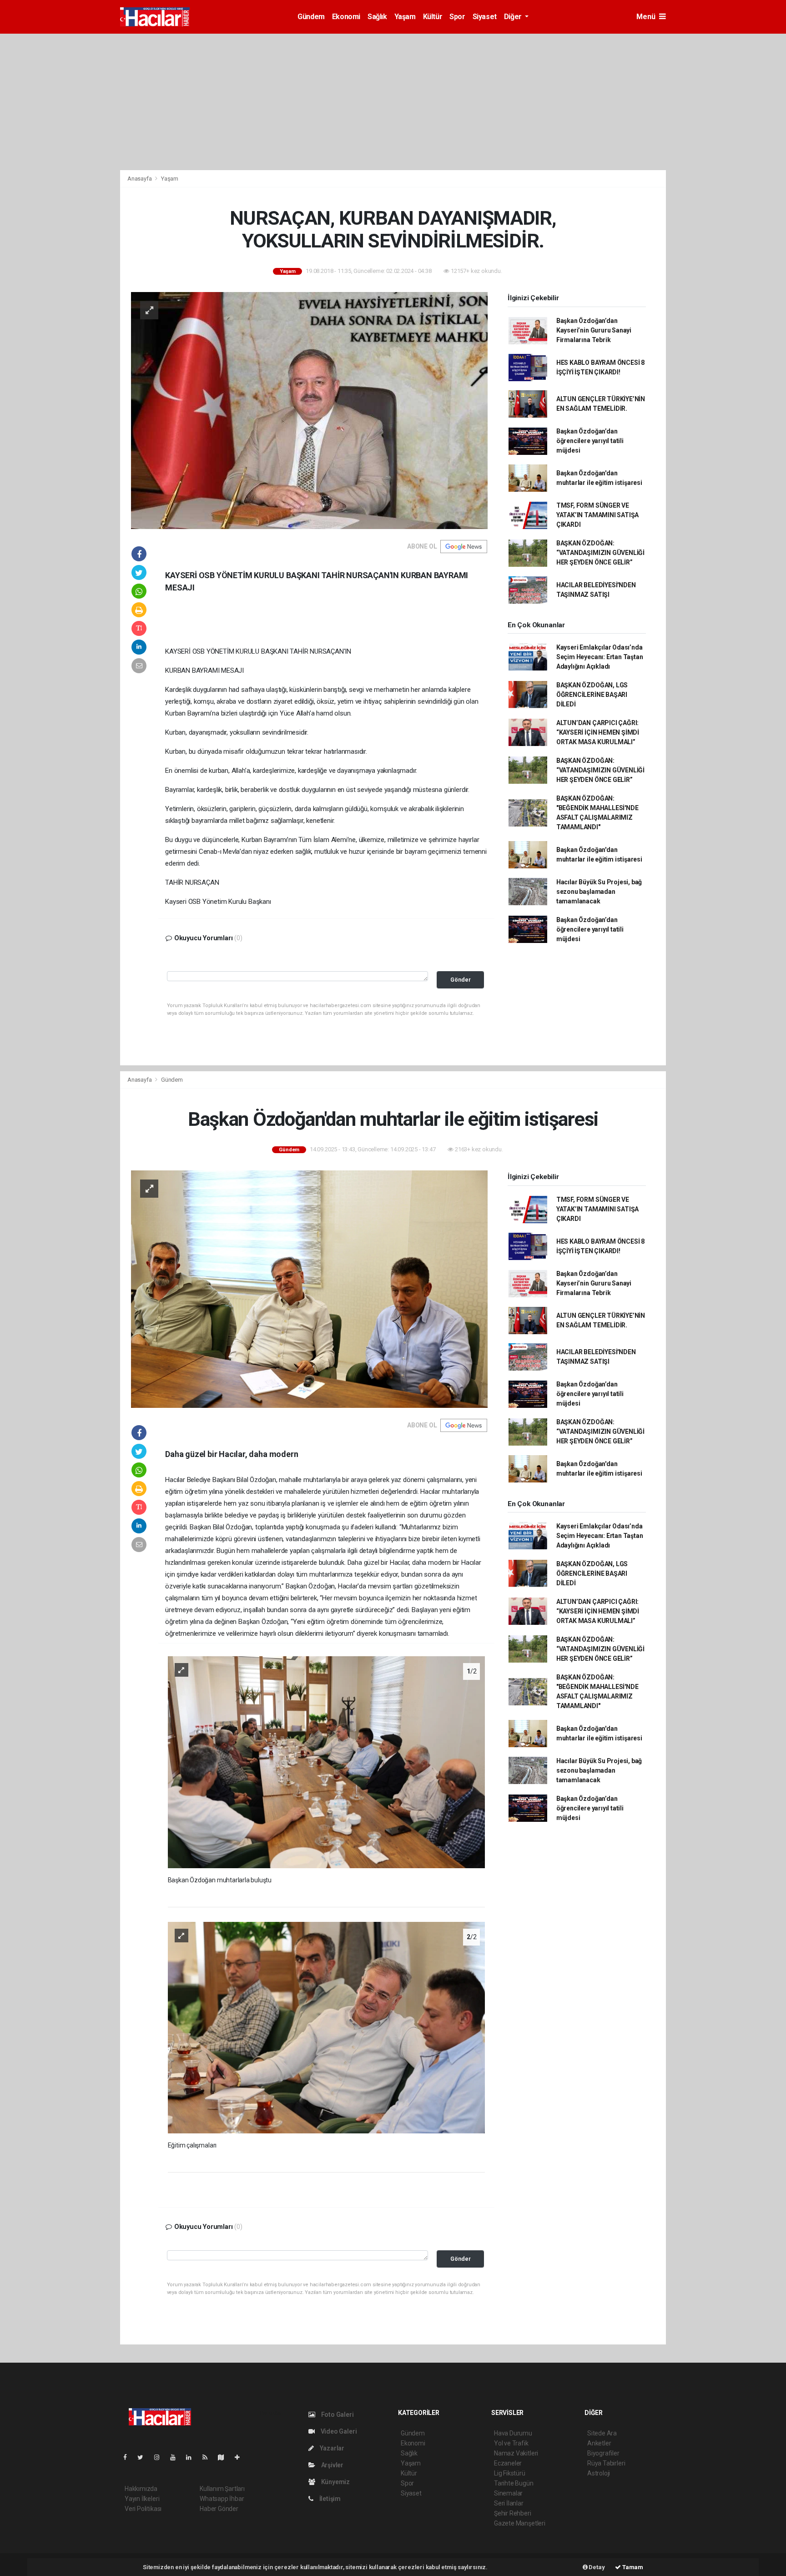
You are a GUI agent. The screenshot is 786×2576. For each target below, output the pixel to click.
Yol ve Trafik (511, 2443)
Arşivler (332, 2465)
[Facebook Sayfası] (129, 2457)
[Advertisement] (393, 102)
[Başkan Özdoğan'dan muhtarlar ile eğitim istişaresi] (309, 1289)
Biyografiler (603, 2453)
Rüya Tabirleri (606, 2463)
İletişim (329, 2499)
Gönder (461, 980)
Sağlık (377, 17)
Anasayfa (140, 179)
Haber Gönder (219, 2509)
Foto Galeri (337, 2415)
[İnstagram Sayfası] (161, 2457)
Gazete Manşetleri (520, 2523)
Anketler (599, 2443)
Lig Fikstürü (510, 2473)
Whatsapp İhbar (222, 2499)
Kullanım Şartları (222, 2489)
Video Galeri (338, 2431)
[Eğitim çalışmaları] (327, 2027)
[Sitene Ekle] (241, 2457)
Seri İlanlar (509, 2503)
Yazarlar (331, 2448)
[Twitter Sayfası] (144, 2457)
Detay (596, 2567)
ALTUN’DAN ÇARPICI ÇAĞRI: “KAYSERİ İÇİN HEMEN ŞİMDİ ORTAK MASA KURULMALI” (598, 732)
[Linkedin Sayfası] (192, 2457)
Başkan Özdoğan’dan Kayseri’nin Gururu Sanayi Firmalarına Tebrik (594, 330)
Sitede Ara (602, 2433)
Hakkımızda (141, 2489)
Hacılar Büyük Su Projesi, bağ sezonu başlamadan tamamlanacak (599, 892)
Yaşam (405, 17)
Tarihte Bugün (514, 2483)
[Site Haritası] (225, 2457)
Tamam (632, 2567)
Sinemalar (508, 2493)
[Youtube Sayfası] (176, 2457)
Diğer (514, 17)
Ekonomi (346, 17)
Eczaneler (508, 2463)
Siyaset (485, 17)
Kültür (433, 17)
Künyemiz (335, 2482)
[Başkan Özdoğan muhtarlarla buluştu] (327, 1762)
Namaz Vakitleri (516, 2453)
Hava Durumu (513, 2433)
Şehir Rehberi (513, 2513)
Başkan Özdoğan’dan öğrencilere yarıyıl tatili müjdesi (590, 441)
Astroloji (599, 2473)
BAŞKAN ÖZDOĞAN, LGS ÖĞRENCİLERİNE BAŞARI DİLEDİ (592, 695)
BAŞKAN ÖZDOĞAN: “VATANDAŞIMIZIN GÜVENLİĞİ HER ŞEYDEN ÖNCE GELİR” (600, 553)
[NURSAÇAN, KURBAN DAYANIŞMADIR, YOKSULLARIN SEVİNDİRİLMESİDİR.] (309, 410)
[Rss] (209, 2457)
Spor (457, 17)
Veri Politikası (143, 2509)
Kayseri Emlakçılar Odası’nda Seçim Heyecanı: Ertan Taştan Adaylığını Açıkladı (600, 657)
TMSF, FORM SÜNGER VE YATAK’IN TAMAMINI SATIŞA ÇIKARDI (597, 515)
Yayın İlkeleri (142, 2499)
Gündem (311, 17)
